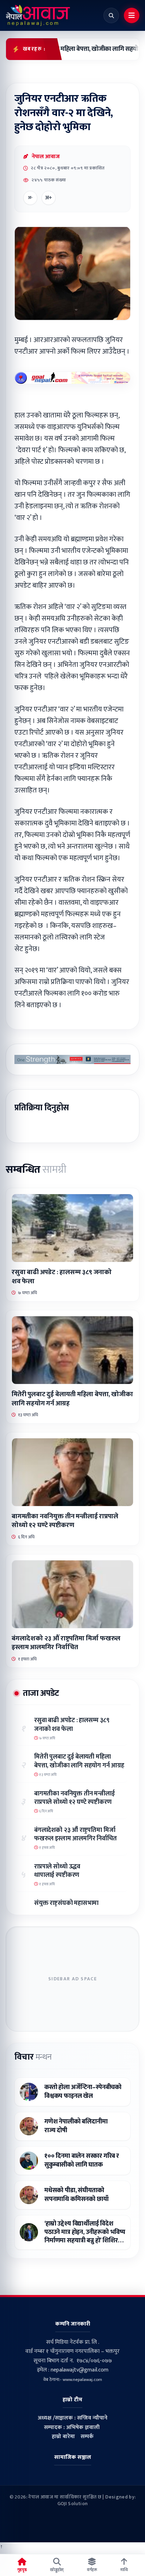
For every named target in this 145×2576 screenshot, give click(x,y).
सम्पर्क (87, 2437)
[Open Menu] (132, 15)
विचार (33, 2057)
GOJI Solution (73, 2504)
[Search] (111, 15)
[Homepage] (38, 15)
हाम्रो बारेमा (63, 2437)
